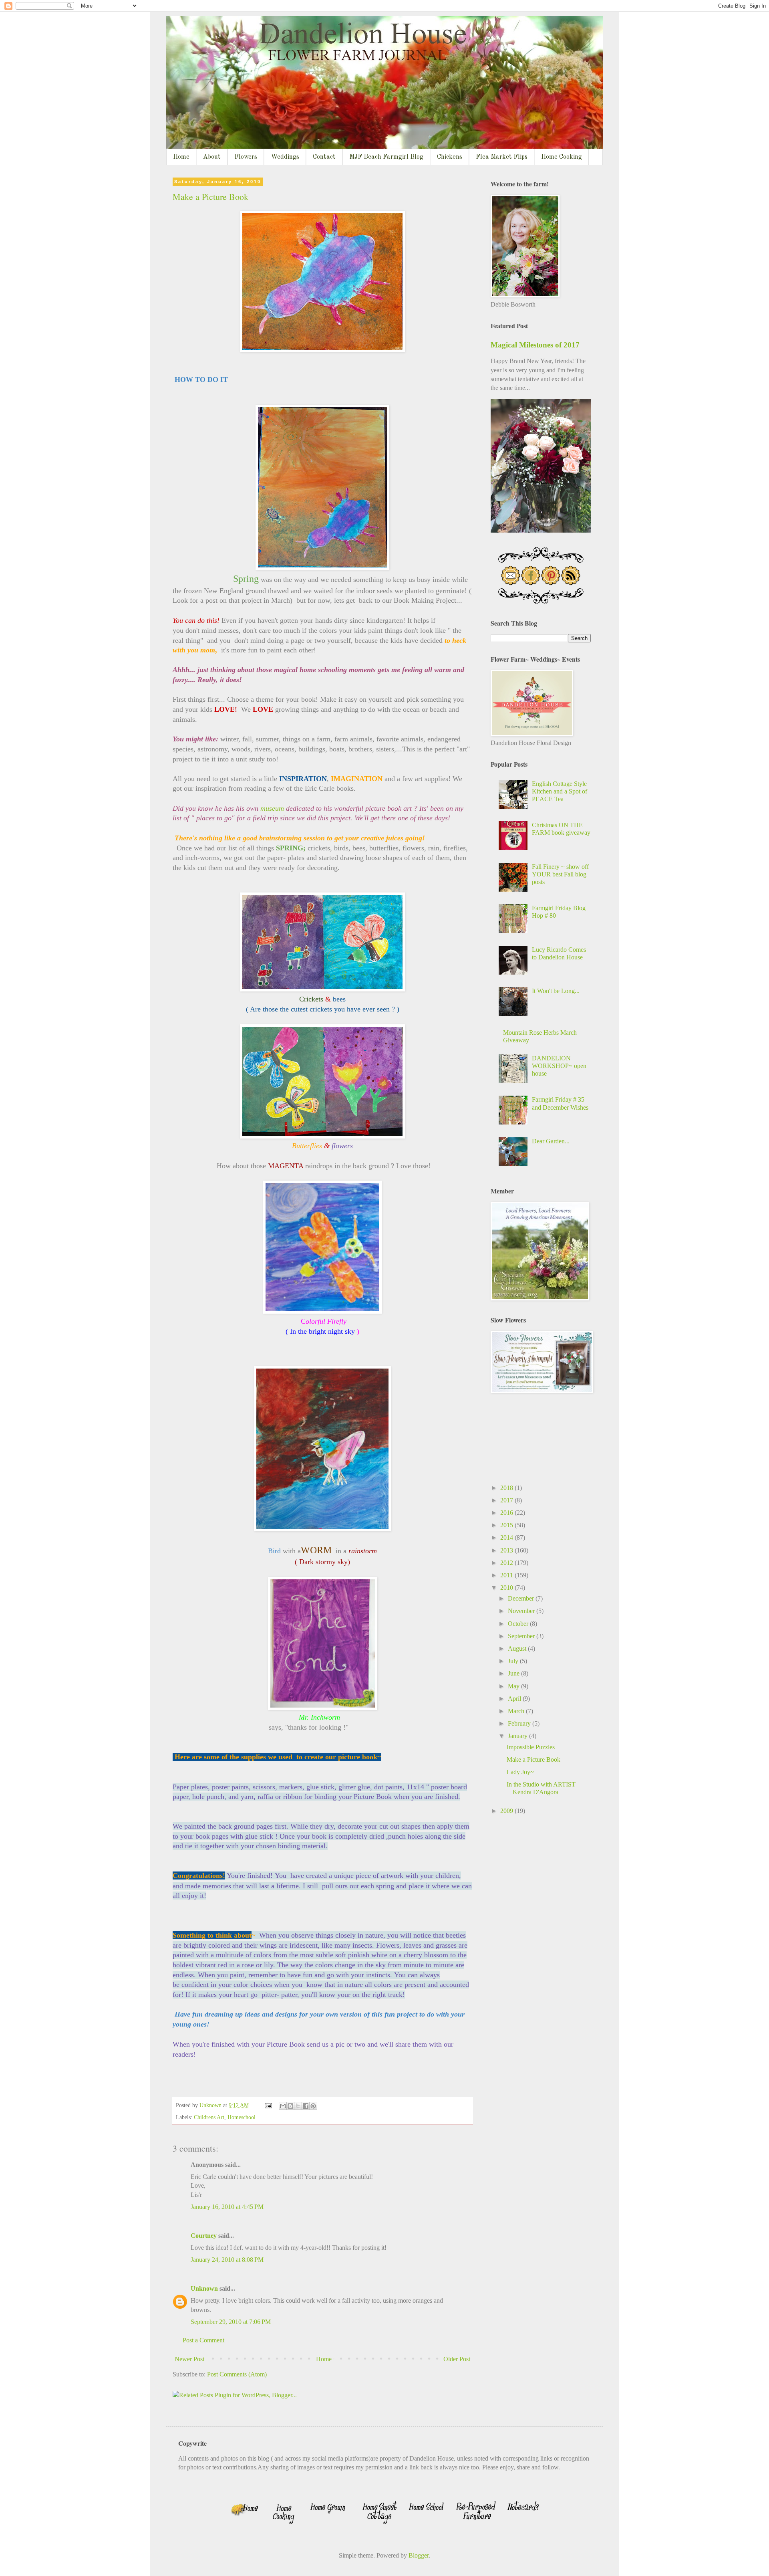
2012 (507, 1563)
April (515, 1699)
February (520, 1723)
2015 (507, 1525)
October (519, 1624)
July (514, 1661)
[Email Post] (268, 2105)
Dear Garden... (551, 1141)
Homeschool (242, 2117)
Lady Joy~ (520, 1772)
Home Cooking (562, 157)
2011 (507, 1575)
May (514, 1686)
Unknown (204, 2288)
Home (181, 157)
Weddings (285, 157)
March (517, 1711)
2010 (507, 1588)
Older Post (457, 2359)
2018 (507, 1488)
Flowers (246, 157)
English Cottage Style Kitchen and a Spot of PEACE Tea (560, 791)
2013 (507, 1550)
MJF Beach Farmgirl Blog (386, 157)
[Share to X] (298, 2106)
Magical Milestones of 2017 (535, 345)
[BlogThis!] (290, 2106)
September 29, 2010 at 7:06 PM (231, 2322)
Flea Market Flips (502, 157)
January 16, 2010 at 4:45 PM (227, 2207)
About (212, 157)
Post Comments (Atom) (237, 2374)
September (522, 1636)
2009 (507, 1811)
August (518, 1648)
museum (272, 808)
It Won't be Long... (556, 991)
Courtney (204, 2236)
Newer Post (189, 2359)
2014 (507, 1537)
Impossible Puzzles (531, 1747)
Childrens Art (209, 2117)
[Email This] (283, 2106)
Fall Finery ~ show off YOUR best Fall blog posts (560, 874)
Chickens (450, 157)
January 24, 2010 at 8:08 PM (227, 2260)
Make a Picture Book (210, 197)
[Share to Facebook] (306, 2106)
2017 (507, 1500)
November (522, 1611)
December (522, 1598)
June (514, 1673)
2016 (507, 1513)
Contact (324, 157)
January (518, 1736)
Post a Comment (203, 2340)
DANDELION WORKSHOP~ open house (559, 1066)
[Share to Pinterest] (313, 2106)
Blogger (419, 2555)
